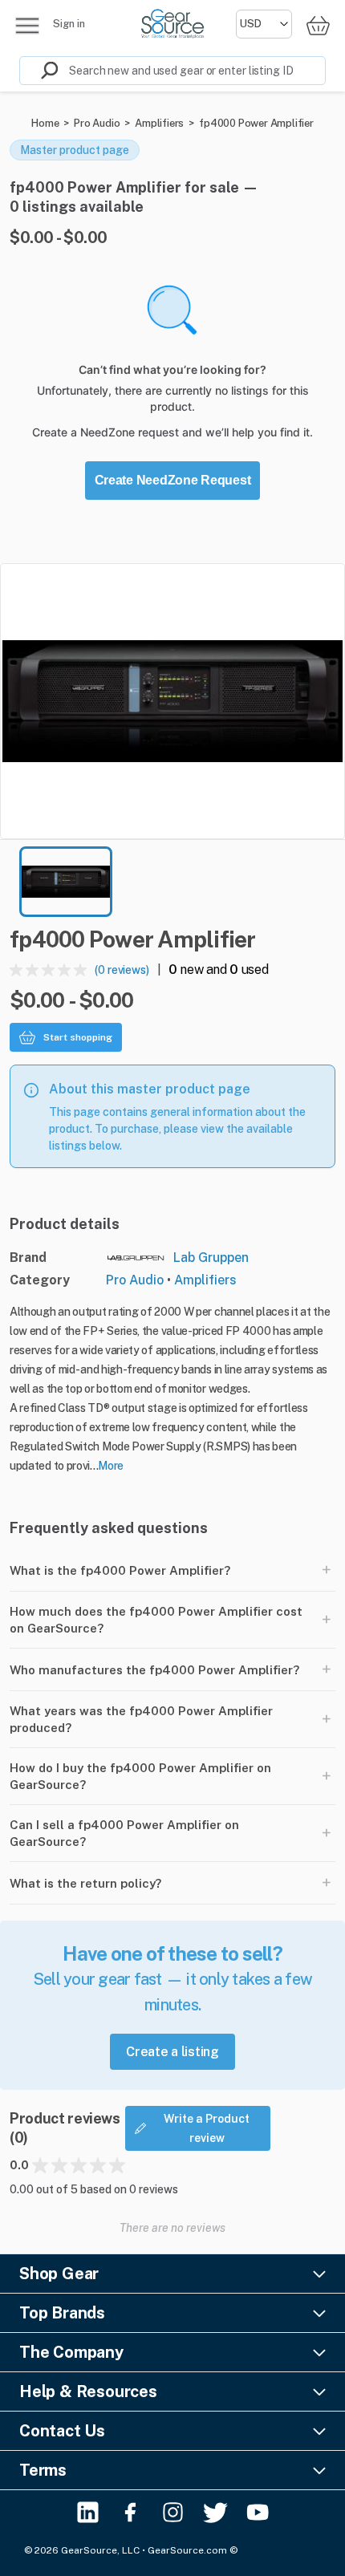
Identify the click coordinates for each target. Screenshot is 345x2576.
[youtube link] (258, 2512)
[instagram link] (173, 2512)
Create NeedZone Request (173, 480)
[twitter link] (215, 2512)
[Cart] (318, 25)
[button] (172, 701)
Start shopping (78, 1037)
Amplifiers (159, 123)
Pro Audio (97, 123)
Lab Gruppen (211, 1258)
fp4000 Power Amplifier (256, 123)
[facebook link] (130, 2512)
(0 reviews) (122, 970)
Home (45, 123)
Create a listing (172, 2052)
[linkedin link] (88, 2512)
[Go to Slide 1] (66, 882)
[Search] (39, 71)
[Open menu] (27, 26)
